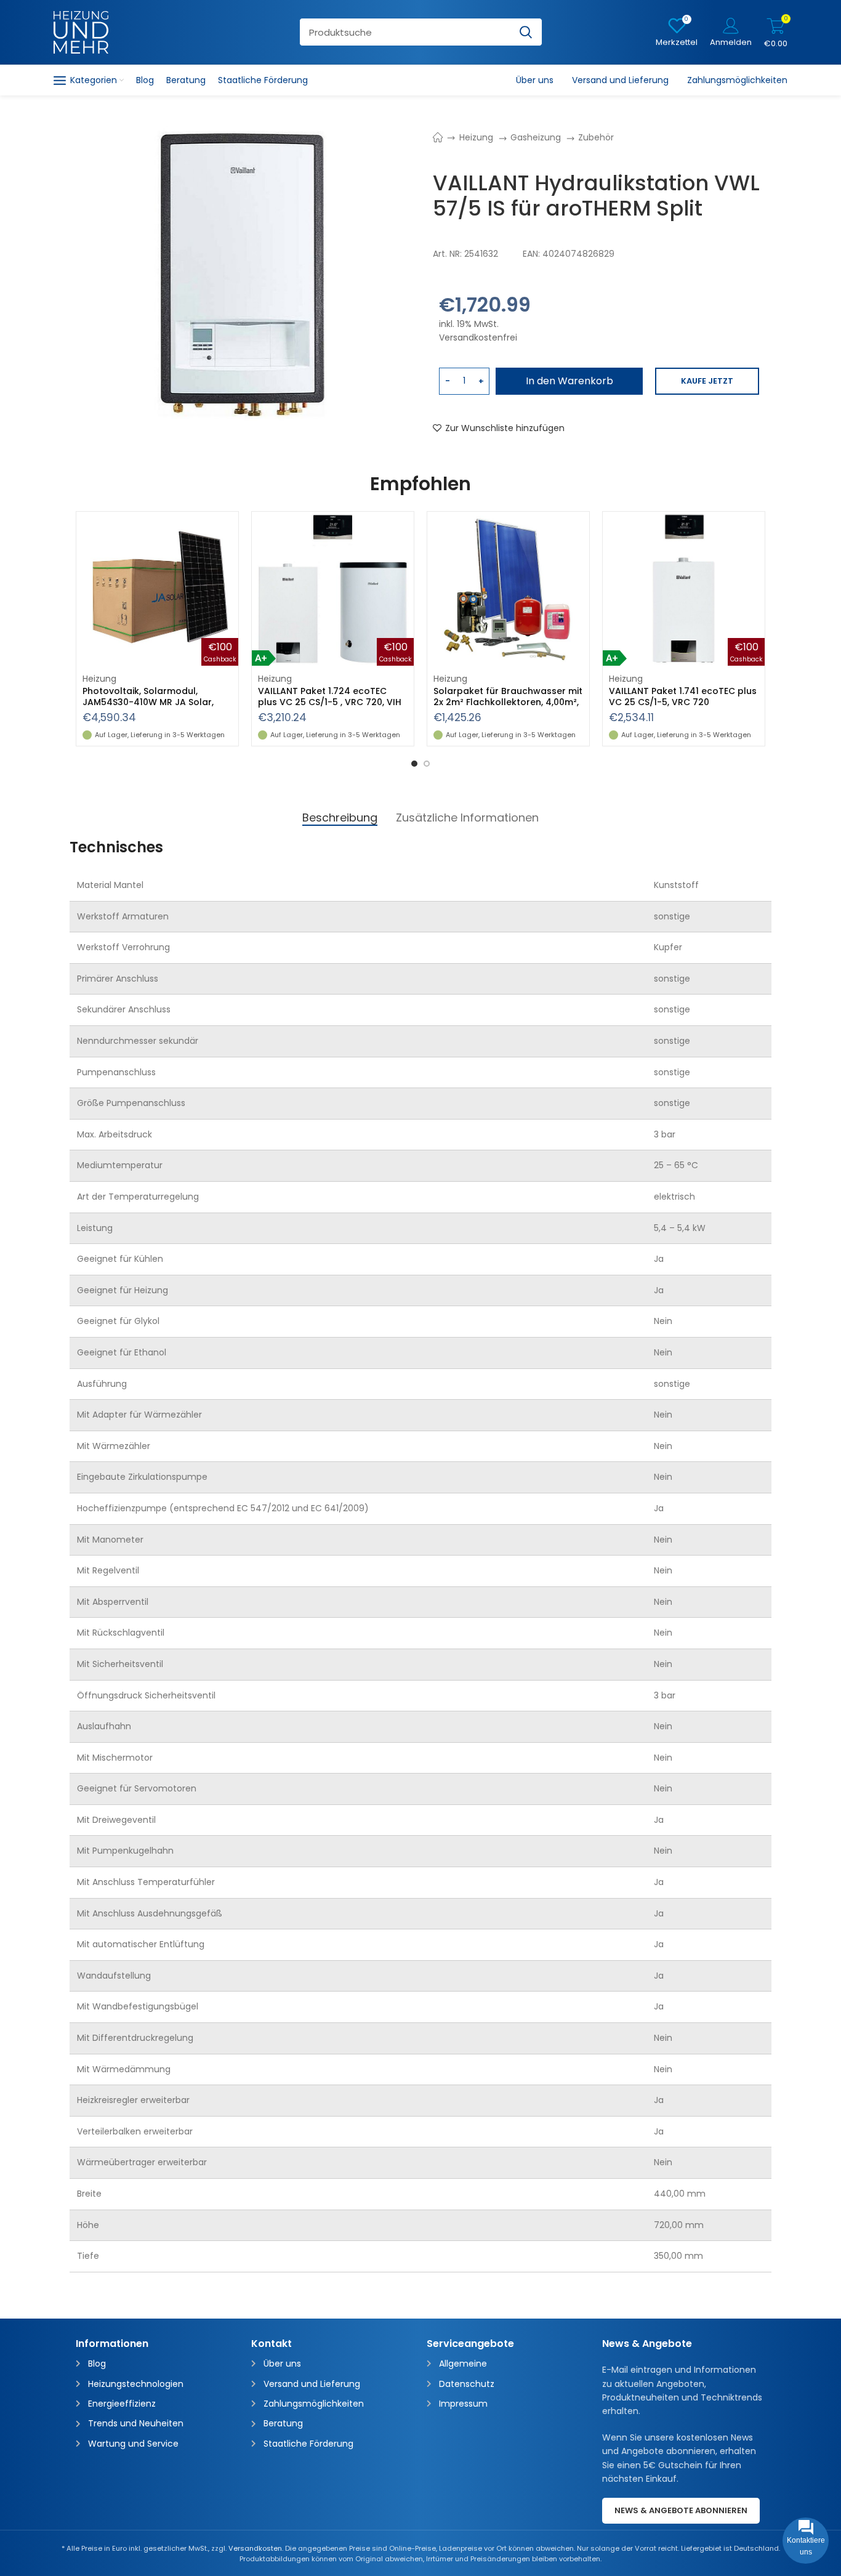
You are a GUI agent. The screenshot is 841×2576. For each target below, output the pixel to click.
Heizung (477, 137)
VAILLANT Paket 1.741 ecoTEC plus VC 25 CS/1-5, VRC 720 (683, 696)
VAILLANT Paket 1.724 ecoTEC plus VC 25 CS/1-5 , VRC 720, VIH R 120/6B (330, 702)
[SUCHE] (526, 32)
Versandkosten (255, 2548)
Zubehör (596, 137)
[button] (229, 559)
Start (444, 137)
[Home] (81, 31)
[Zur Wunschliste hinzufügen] (229, 532)
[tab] (340, 818)
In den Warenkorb (569, 381)
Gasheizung (537, 137)
